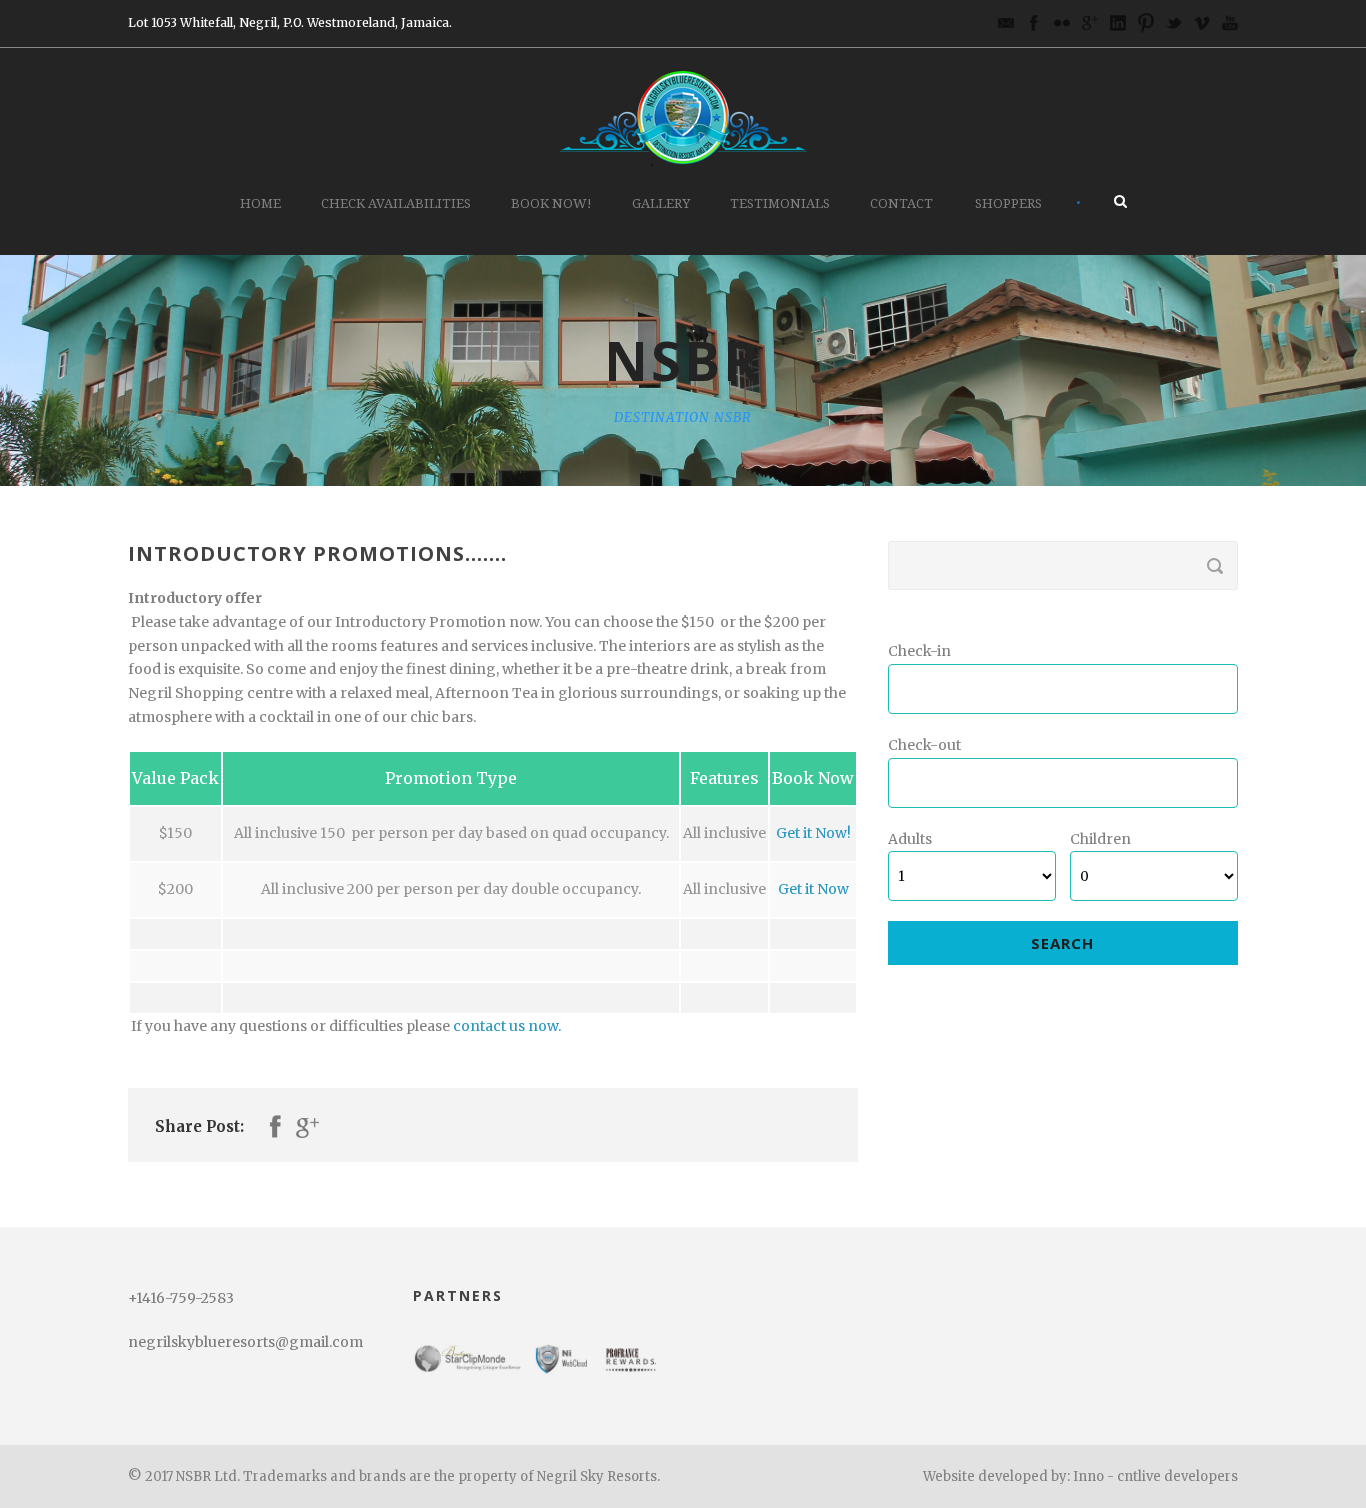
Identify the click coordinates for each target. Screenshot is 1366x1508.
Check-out (924, 745)
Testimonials (780, 203)
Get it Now (813, 889)
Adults (910, 839)
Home (260, 203)
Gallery (661, 203)
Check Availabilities (396, 203)
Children (1100, 839)
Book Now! (551, 203)
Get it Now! (813, 833)
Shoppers (1008, 203)
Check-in (919, 651)
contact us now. (507, 1026)
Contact (901, 203)
